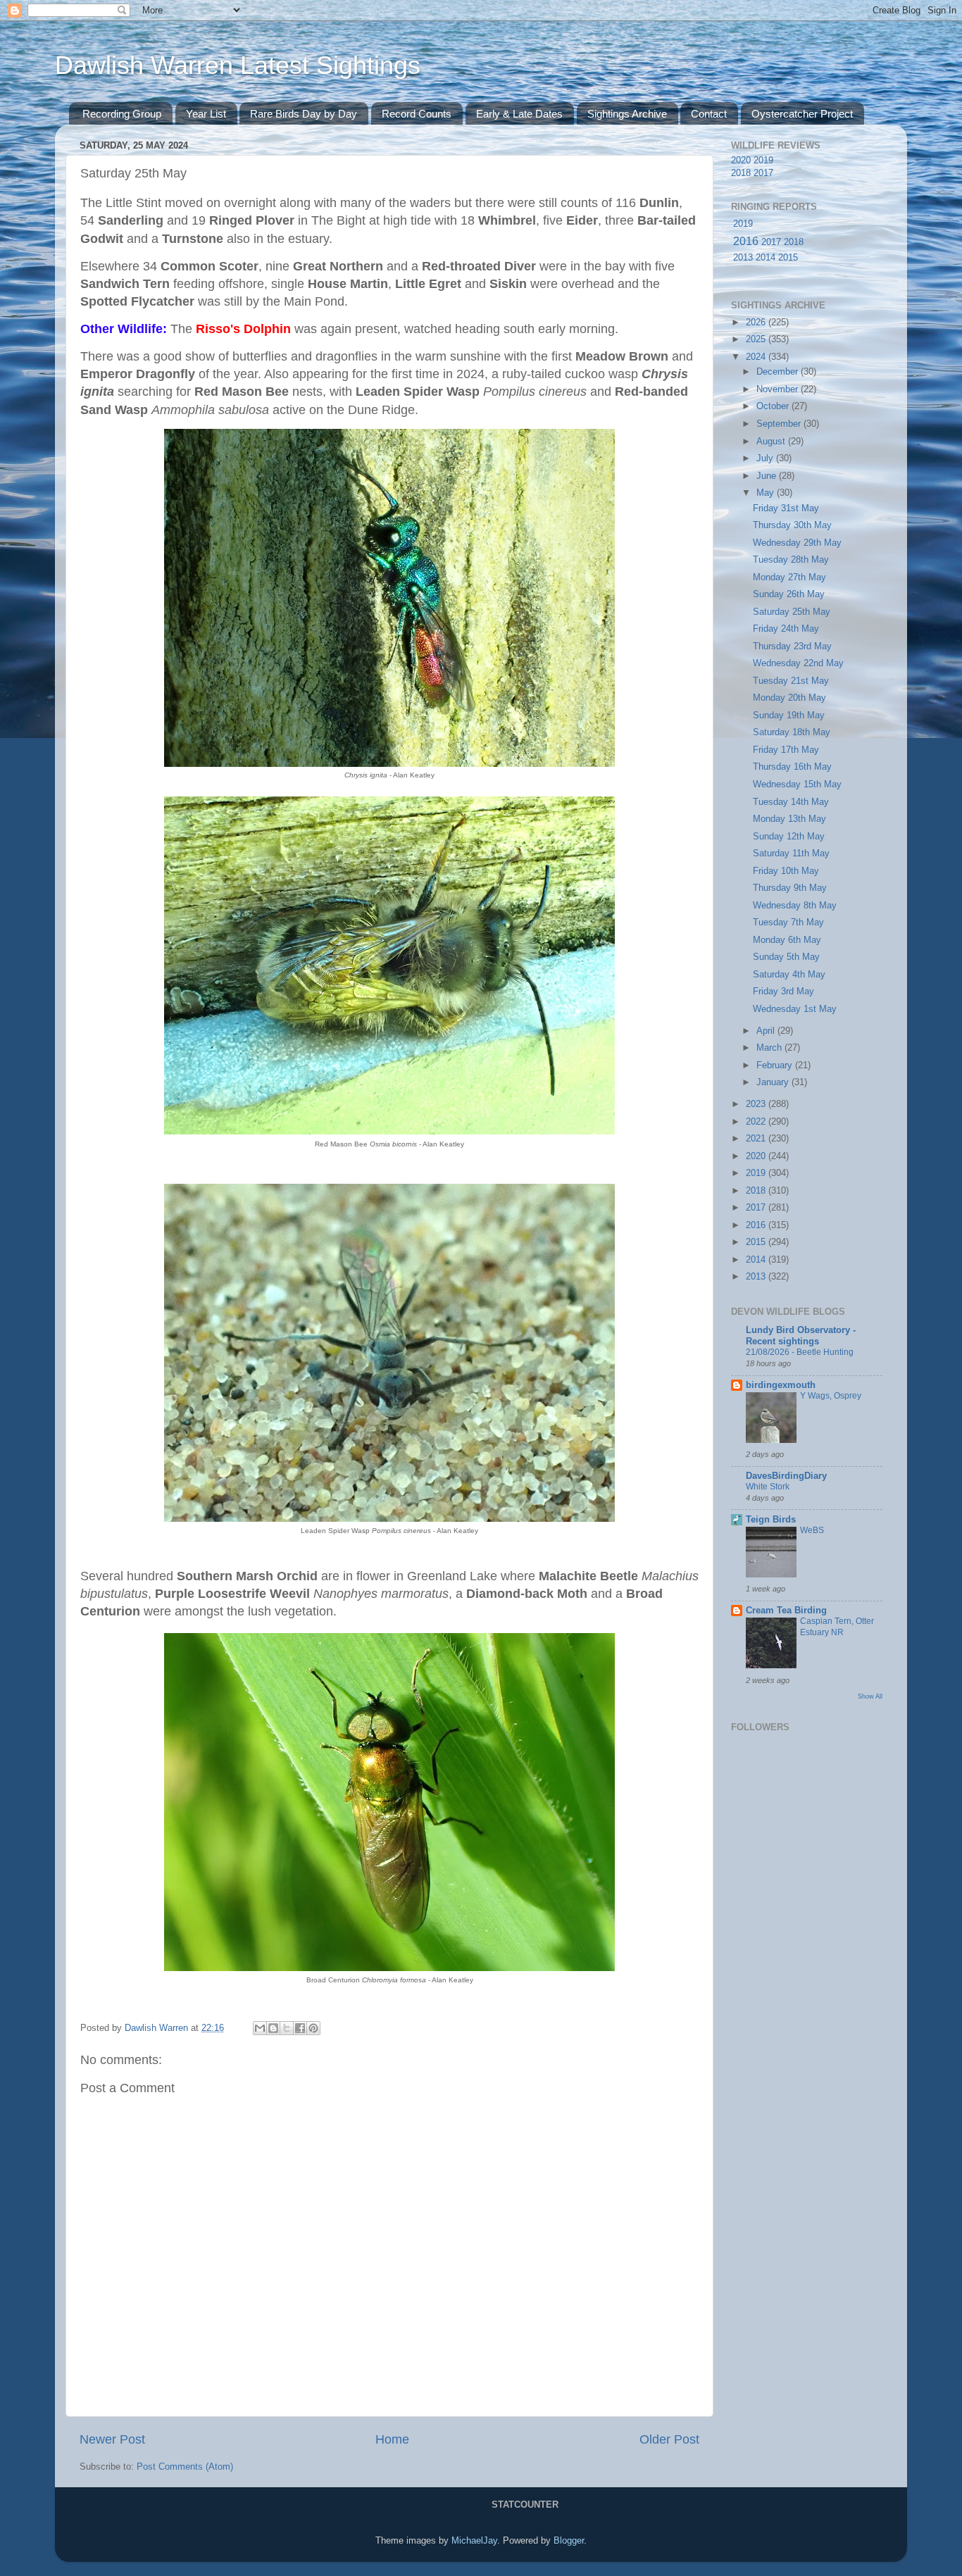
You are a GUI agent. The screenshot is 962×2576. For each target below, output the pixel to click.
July (766, 458)
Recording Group (122, 114)
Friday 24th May (786, 629)
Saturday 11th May (791, 854)
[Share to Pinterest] (313, 2028)
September (780, 424)
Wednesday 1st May (795, 1009)
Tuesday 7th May (788, 923)
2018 (741, 173)
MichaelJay (474, 2541)
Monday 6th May (787, 940)
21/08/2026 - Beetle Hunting (800, 1352)
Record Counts (417, 114)
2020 (741, 161)
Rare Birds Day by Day (304, 114)
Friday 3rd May (783, 992)
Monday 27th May (789, 577)
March (770, 1048)
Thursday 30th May (792, 525)
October (774, 406)
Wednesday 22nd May (798, 663)
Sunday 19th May (789, 715)
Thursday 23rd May (792, 646)
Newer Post (112, 2439)
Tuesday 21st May (791, 681)
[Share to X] (287, 2028)
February (776, 1065)
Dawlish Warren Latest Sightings (238, 65)
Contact (709, 114)
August (772, 442)
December (779, 372)
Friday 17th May (786, 750)
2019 (763, 161)
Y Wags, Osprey (831, 1396)
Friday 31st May (786, 508)
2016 (746, 241)
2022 (757, 1122)
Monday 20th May (789, 698)
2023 (757, 1104)
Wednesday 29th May (797, 543)
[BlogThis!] (273, 2028)
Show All (870, 1696)
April (767, 1031)
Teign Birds (771, 1520)
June (768, 476)
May (767, 493)
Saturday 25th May (792, 612)
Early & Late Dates (519, 114)
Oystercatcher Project (802, 114)
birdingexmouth (781, 1385)
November (779, 389)
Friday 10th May (786, 871)
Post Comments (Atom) (185, 2467)
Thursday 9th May (790, 888)
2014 (766, 258)
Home (392, 2439)
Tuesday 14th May (791, 802)
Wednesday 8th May (795, 906)
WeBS (812, 1530)
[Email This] (260, 2028)
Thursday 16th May (792, 767)
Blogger (569, 2541)
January (774, 1082)
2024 (757, 357)
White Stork (768, 1487)
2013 (743, 258)
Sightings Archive (627, 114)
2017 (763, 173)
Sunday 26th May (789, 594)
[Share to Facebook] (300, 2028)
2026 (757, 323)
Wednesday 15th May (797, 784)
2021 (757, 1139)
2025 (757, 339)
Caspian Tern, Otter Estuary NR (837, 1627)
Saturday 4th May (789, 975)
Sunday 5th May (786, 957)
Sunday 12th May (789, 837)
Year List (206, 114)
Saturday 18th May (792, 732)
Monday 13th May (789, 819)
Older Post (669, 2439)
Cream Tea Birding (786, 1611)
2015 (788, 258)
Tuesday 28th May (791, 560)
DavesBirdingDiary (786, 1476)
